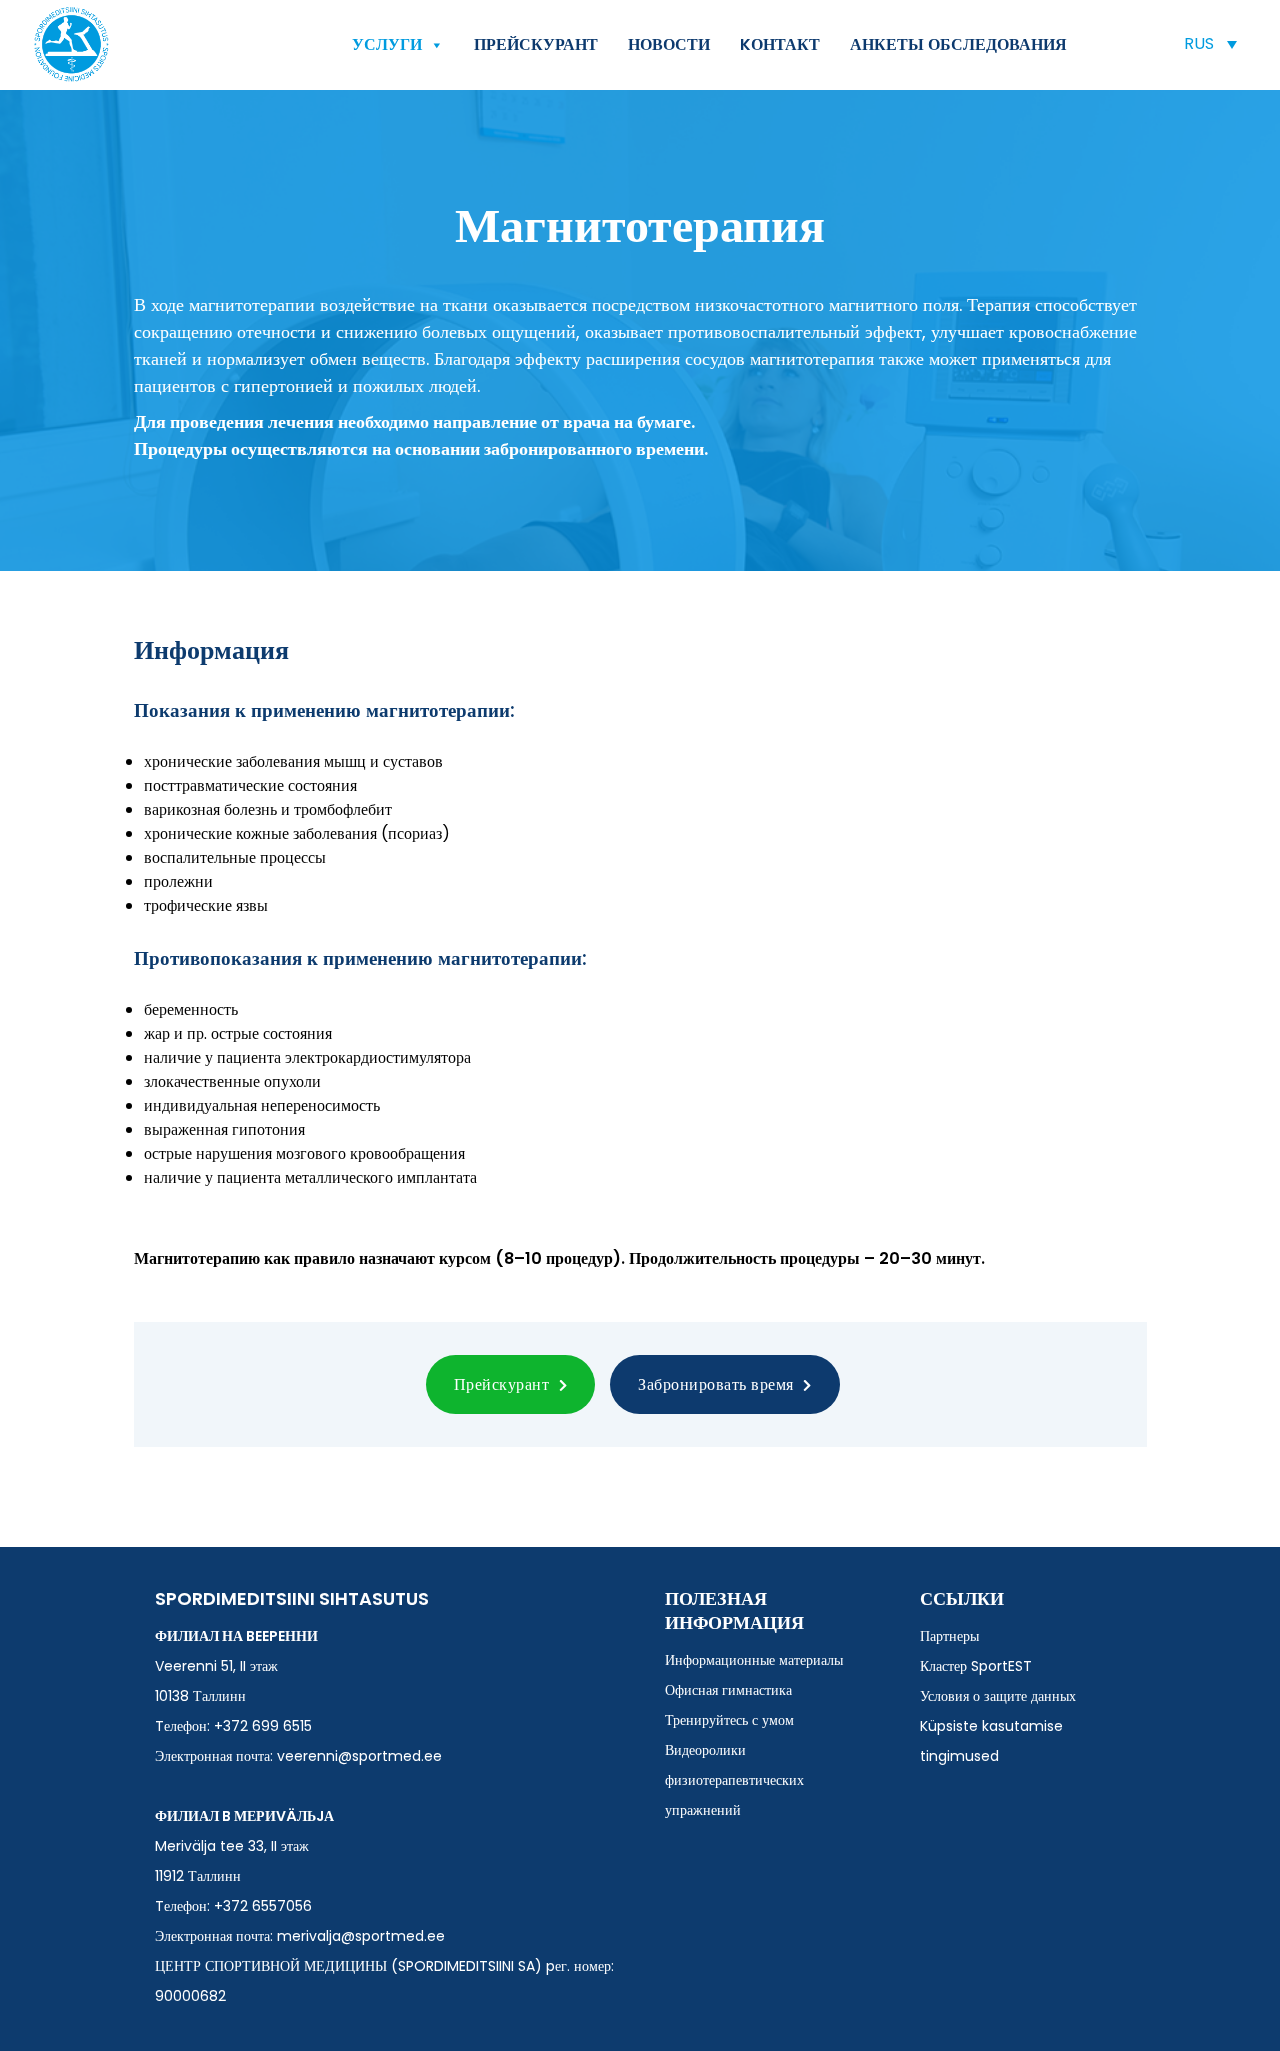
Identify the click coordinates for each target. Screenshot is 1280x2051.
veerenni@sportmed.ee (359, 1756)
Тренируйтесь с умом (729, 1720)
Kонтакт (780, 44)
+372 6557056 (263, 1906)
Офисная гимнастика (728, 1690)
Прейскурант (536, 44)
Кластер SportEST (976, 1666)
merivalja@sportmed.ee (361, 1936)
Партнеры (949, 1636)
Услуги (387, 44)
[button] (1210, 43)
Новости (669, 44)
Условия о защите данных (998, 1696)
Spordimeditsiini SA (71, 44)
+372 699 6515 (263, 1726)
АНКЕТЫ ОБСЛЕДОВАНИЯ (958, 44)
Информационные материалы (754, 1660)
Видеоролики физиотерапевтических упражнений (734, 1780)
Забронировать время (718, 1384)
